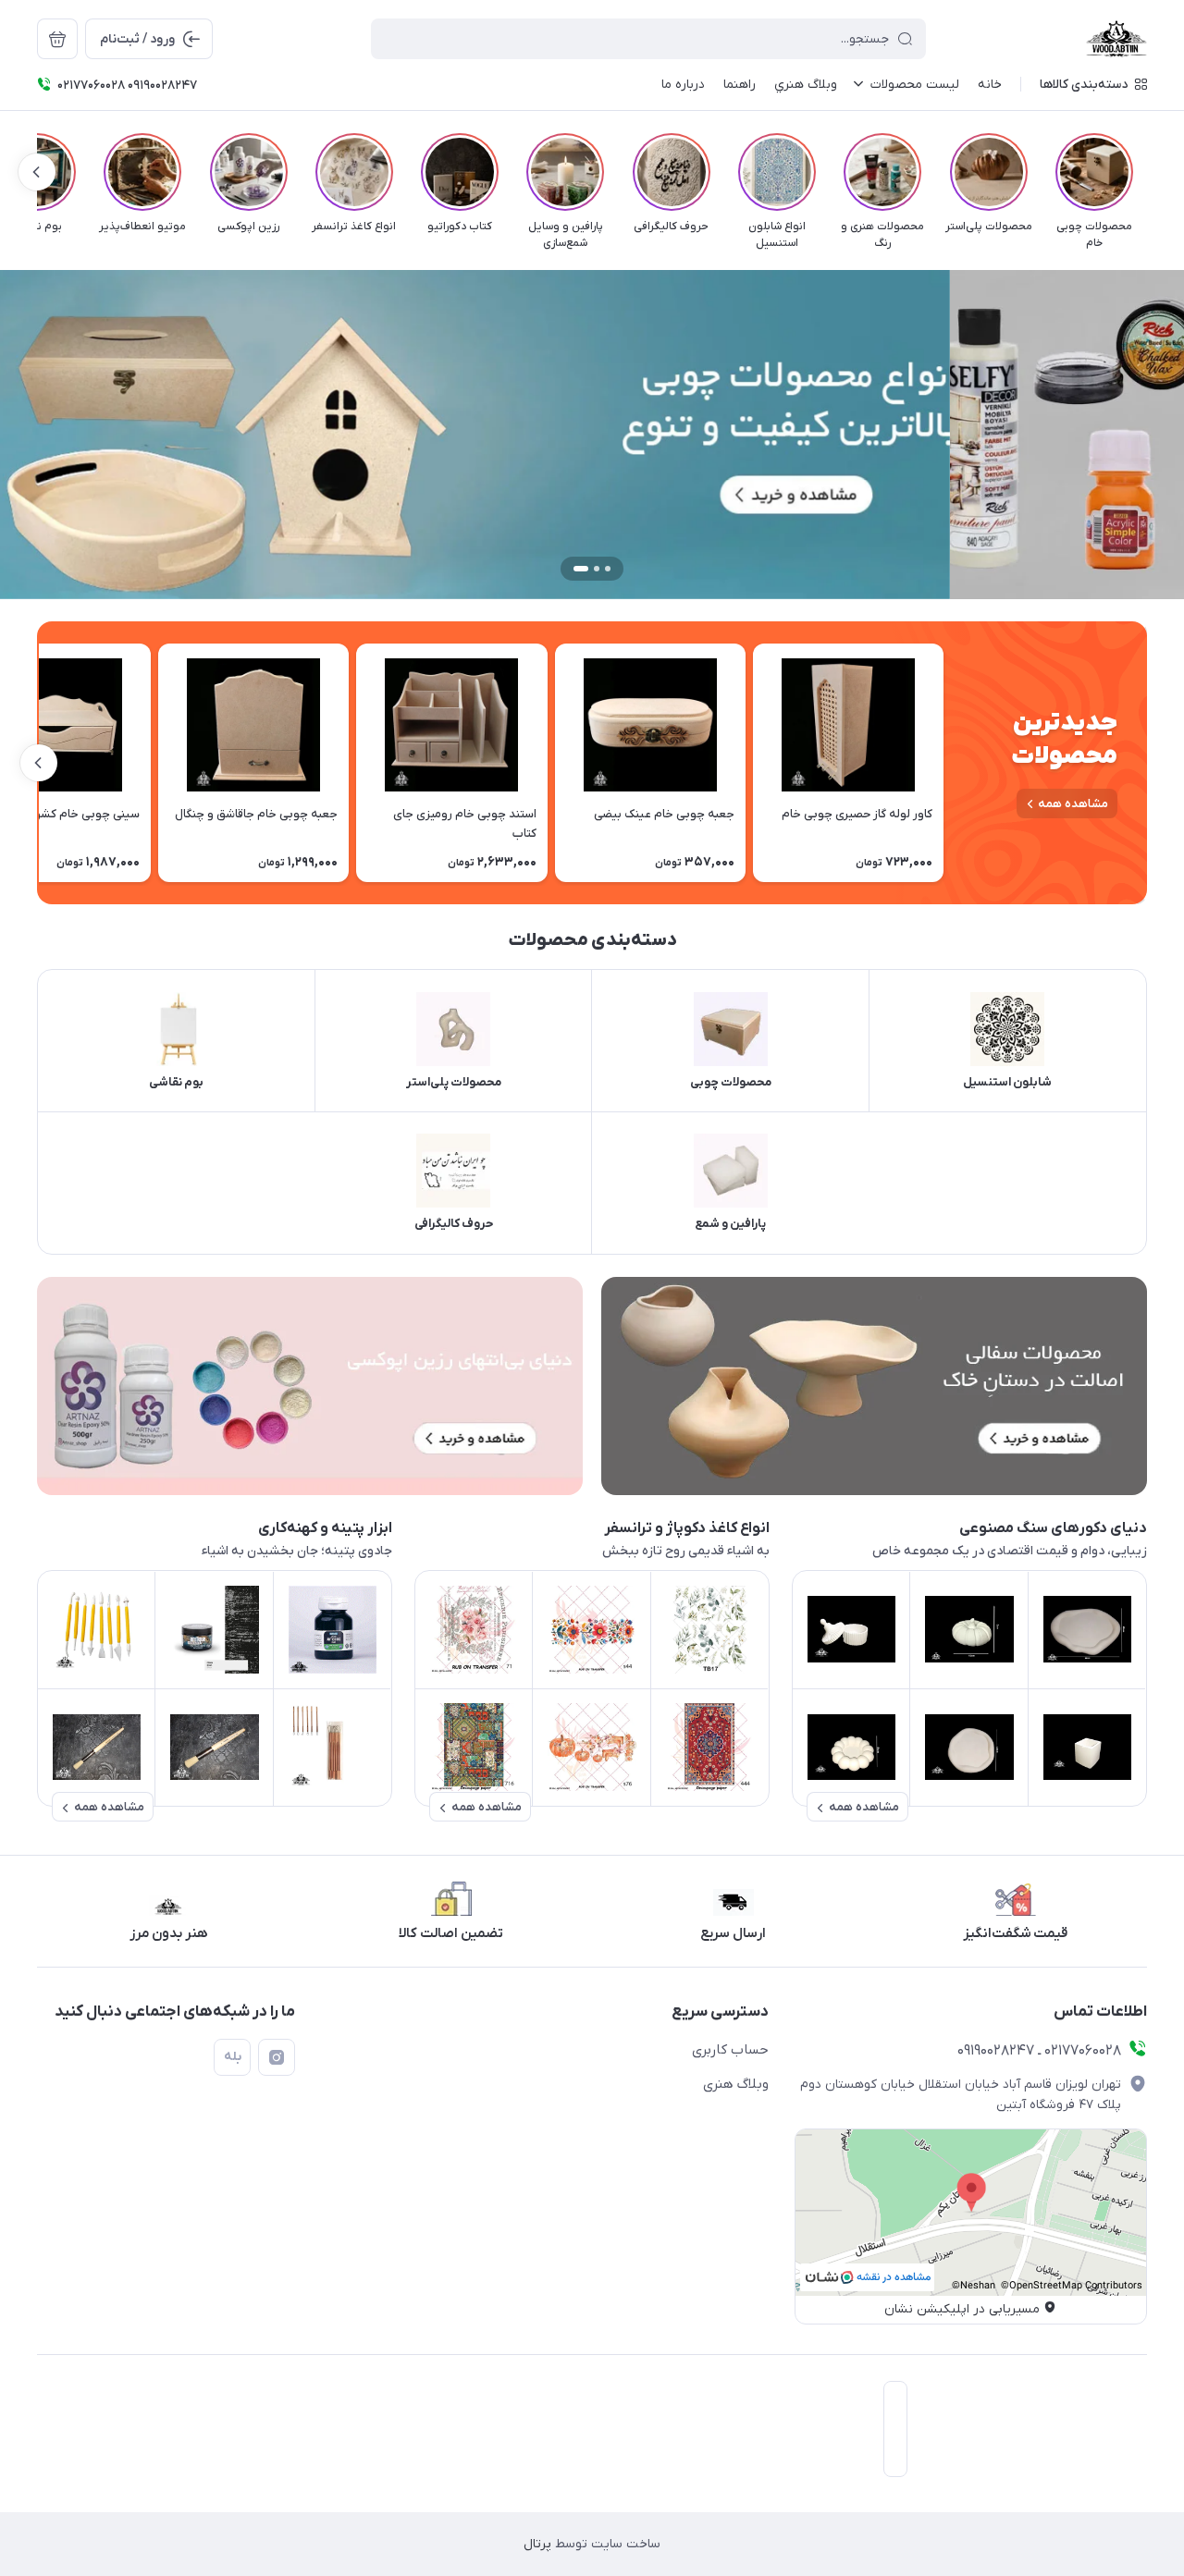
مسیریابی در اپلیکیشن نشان (962, 2309)
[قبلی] (1147, 172)
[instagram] (277, 2057)
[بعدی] (37, 172)
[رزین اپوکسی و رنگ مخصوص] (310, 1386)
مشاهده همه (1073, 804)
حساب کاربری (730, 2050)
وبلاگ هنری (736, 2084)
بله (233, 2057)
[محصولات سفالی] (874, 1386)
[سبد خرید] (57, 39)
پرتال (537, 2544)
